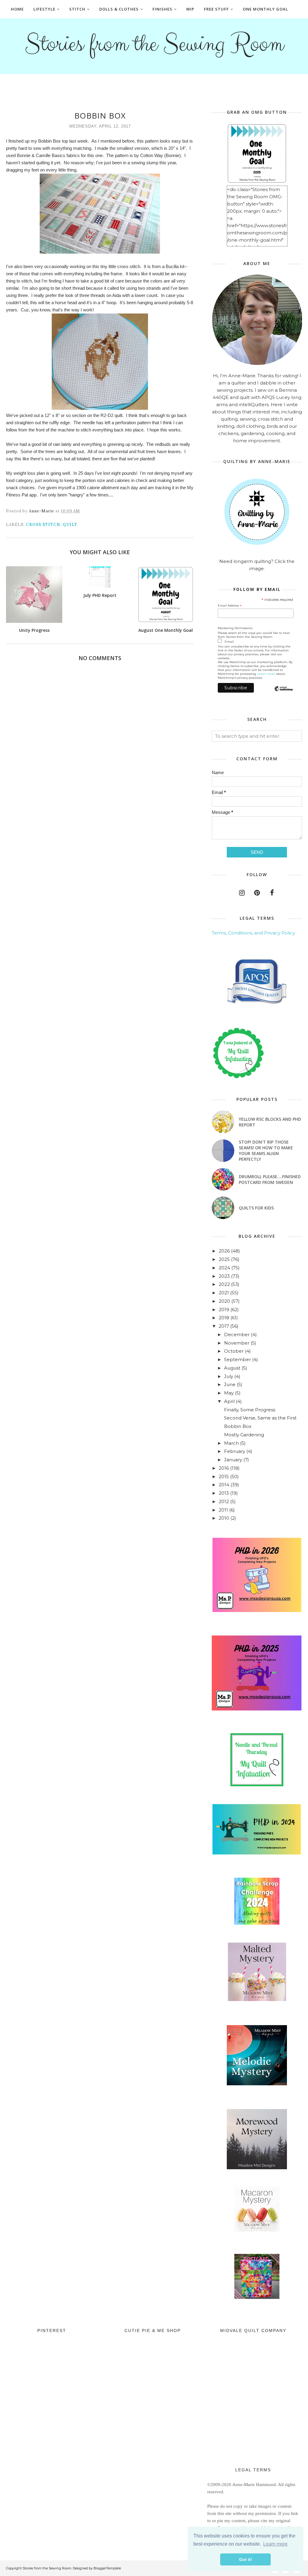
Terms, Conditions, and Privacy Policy (253, 933)
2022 (224, 1284)
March (231, 1443)
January (233, 1460)
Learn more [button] (275, 2544)
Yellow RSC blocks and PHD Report (270, 1122)
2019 (224, 1310)
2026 (224, 1251)
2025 (224, 1259)
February (235, 1451)
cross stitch (43, 525)
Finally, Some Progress (250, 1410)
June (230, 1384)
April (229, 1401)
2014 (224, 1485)
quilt (70, 525)
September (237, 1359)
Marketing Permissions (235, 628)
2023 (224, 1276)
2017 (224, 1326)
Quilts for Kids (256, 1208)
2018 (224, 1318)
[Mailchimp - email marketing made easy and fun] (283, 694)
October (234, 1351)
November (237, 1343)
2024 (224, 1268)
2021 (224, 1293)
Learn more (266, 674)
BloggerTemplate (107, 2568)
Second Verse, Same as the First (260, 1418)
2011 (223, 1510)
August (232, 1368)
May (229, 1393)
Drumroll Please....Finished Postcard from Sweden (270, 1179)
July (229, 1376)
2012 (224, 1501)
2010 (224, 1518)
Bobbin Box (238, 1426)
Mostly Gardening (244, 1435)
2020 (224, 1301)
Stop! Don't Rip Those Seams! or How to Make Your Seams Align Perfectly (266, 1151)
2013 (224, 1493)
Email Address (230, 606)
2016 (224, 1468)
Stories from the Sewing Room (154, 44)
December (237, 1334)
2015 (224, 1476)
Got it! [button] (246, 2559)
